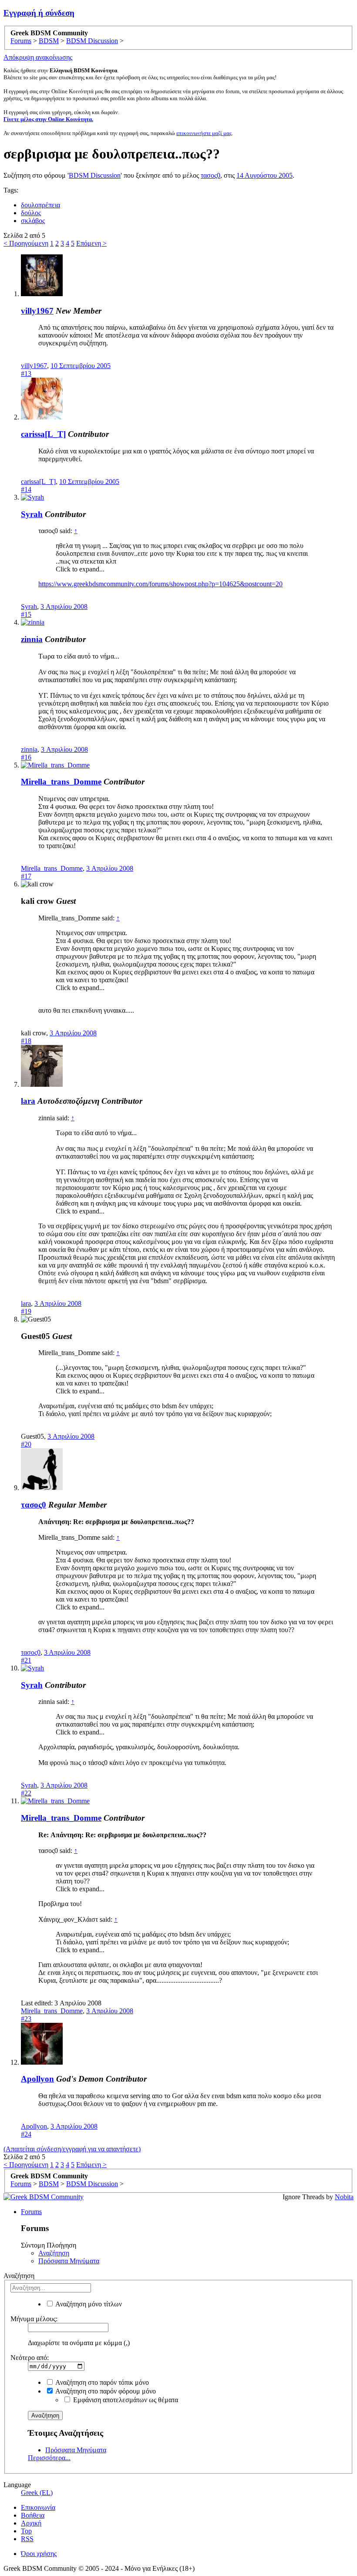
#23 (26, 2019)
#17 (26, 876)
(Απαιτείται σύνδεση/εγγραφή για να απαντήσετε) (72, 2149)
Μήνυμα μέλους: (34, 2319)
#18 (26, 1041)
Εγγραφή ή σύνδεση (39, 13)
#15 (26, 614)
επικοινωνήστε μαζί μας (204, 133)
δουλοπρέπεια (40, 205)
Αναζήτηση (54, 2253)
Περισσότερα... (49, 2458)
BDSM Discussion (95, 175)
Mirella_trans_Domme (61, 782)
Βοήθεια (33, 2515)
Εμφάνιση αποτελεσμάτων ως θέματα (125, 2400)
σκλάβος (33, 221)
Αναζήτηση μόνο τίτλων (88, 2304)
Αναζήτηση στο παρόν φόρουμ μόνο (105, 2391)
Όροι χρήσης (39, 2554)
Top (26, 2531)
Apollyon (37, 2079)
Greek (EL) (37, 2493)
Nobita (344, 2197)
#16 (26, 757)
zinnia (32, 639)
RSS (27, 2539)
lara (28, 1101)
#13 (26, 374)
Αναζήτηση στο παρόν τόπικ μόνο (101, 2382)
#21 (26, 1660)
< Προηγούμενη (26, 243)
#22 (26, 1793)
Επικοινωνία (38, 2507)
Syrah (32, 514)
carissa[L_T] (43, 434)
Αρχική (31, 2523)
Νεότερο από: (30, 2358)
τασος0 (210, 175)
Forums (31, 2212)
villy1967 (37, 311)
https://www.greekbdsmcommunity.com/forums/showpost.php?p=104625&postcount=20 (160, 584)
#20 (26, 1444)
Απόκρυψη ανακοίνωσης (38, 57)
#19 (26, 1311)
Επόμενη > (91, 243)
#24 (26, 2134)
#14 (26, 489)
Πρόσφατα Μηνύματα (69, 2261)
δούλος (31, 213)
